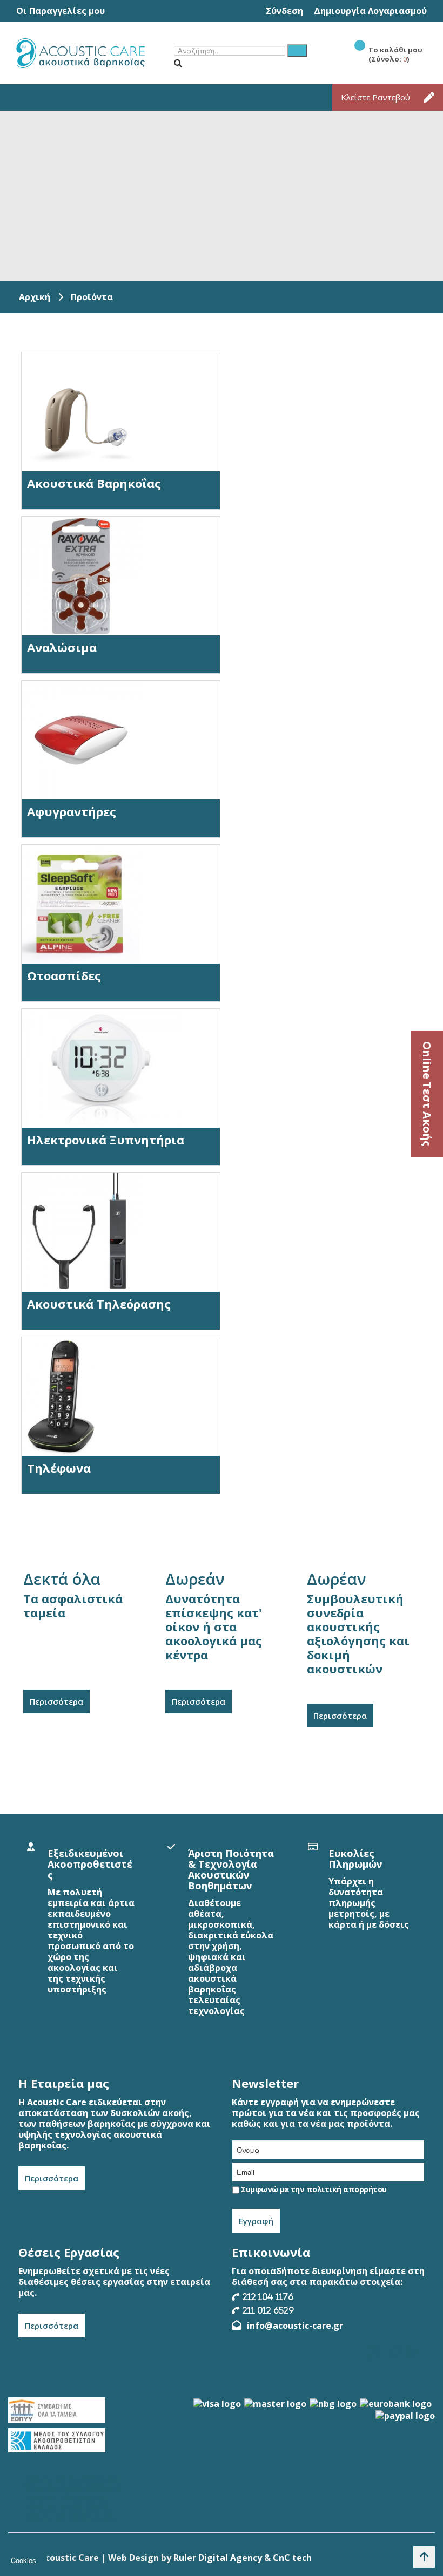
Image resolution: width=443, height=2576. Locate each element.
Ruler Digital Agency (218, 2558)
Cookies (24, 2560)
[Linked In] (414, 2353)
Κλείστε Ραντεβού (375, 97)
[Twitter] (394, 2353)
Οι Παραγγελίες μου (61, 11)
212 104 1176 (268, 2297)
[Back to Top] (424, 2557)
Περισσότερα (56, 1701)
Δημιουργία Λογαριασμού (370, 11)
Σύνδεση (284, 11)
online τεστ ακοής (427, 1094)
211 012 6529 (268, 2310)
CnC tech (292, 2558)
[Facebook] (373, 2353)
